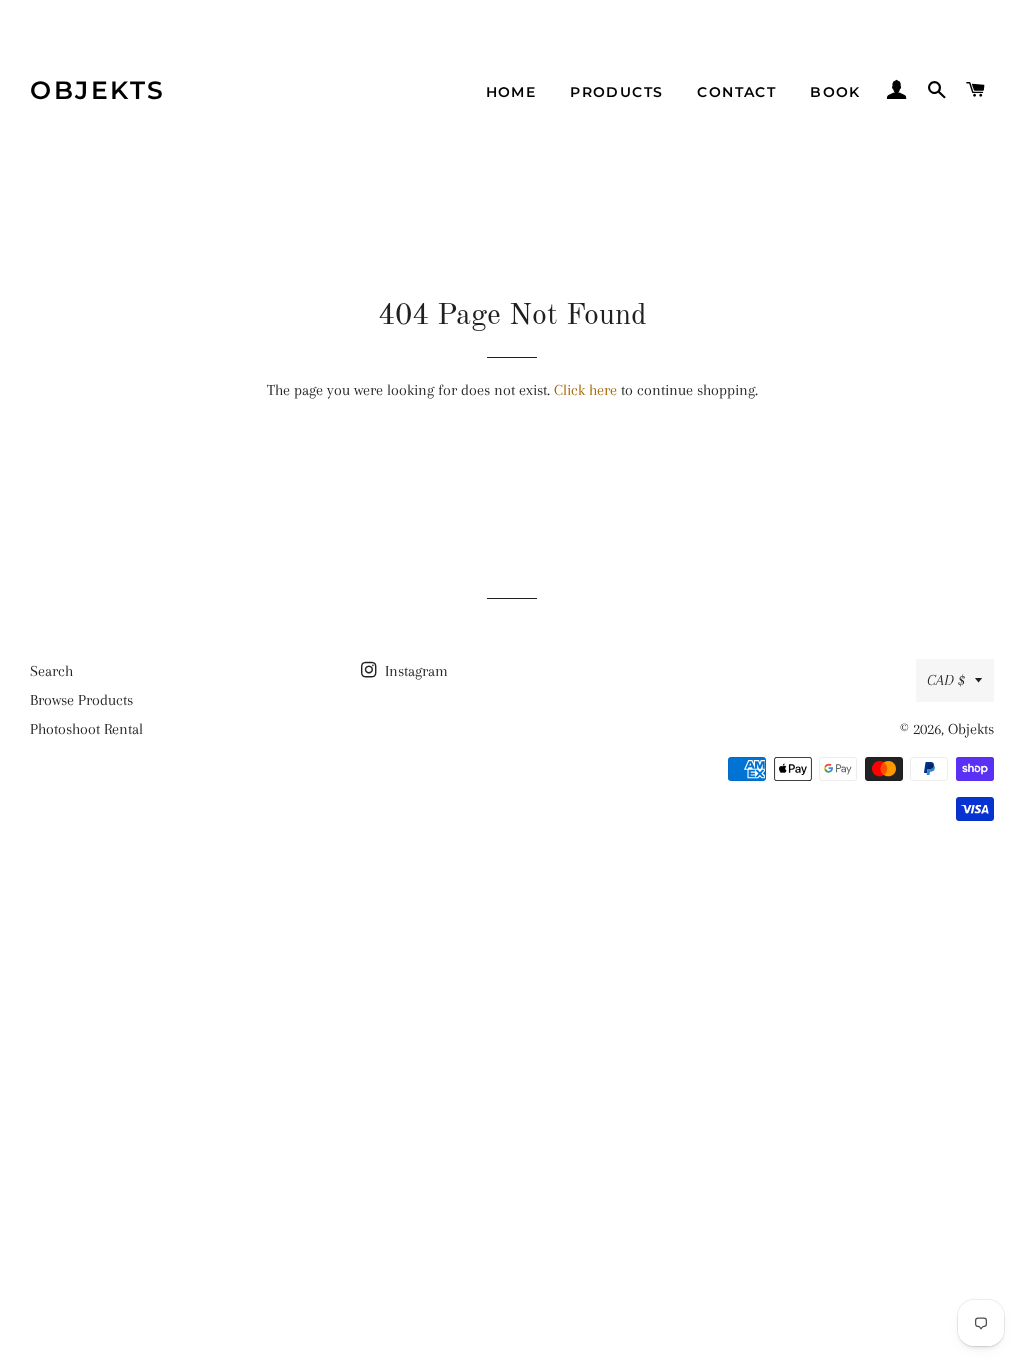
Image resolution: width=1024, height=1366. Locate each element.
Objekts (98, 90)
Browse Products (81, 700)
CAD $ (946, 680)
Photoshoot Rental (86, 729)
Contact (736, 92)
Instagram (414, 671)
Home (511, 92)
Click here (585, 390)
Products (616, 92)
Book (835, 92)
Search (51, 671)
